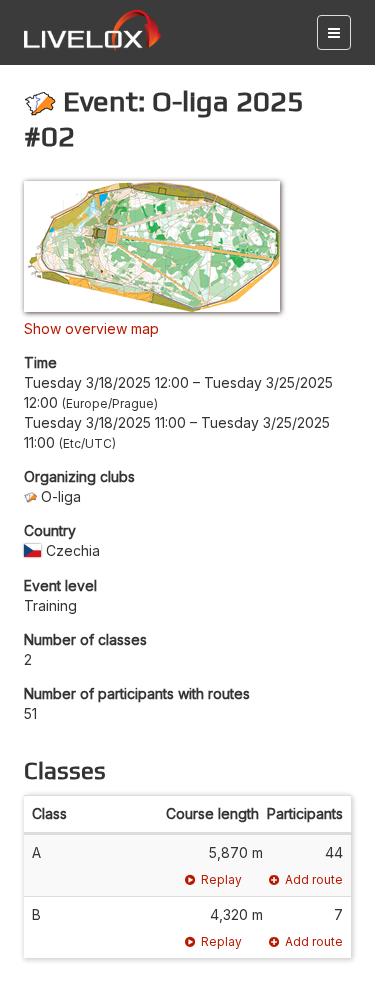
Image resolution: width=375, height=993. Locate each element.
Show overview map (91, 328)
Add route (314, 879)
